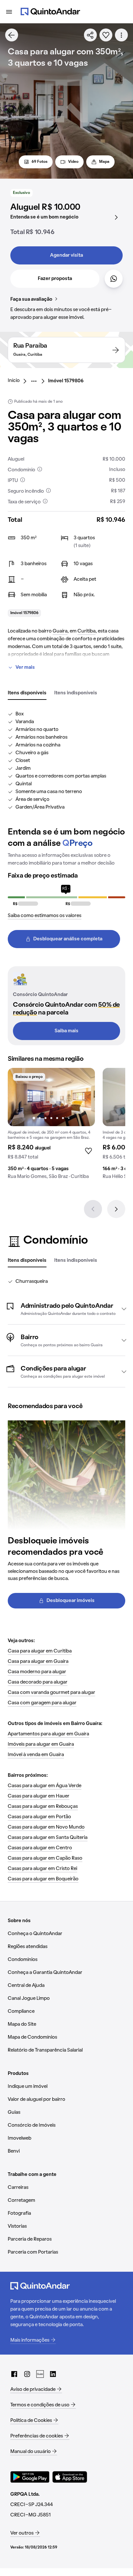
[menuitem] (19, 381)
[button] (66, 1309)
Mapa (104, 162)
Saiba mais (66, 1031)
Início (14, 381)
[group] (51, 1126)
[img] (51, 1097)
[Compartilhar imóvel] (90, 35)
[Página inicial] (50, 12)
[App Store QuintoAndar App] (70, 2477)
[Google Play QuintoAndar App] (30, 2477)
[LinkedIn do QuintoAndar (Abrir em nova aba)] (53, 2374)
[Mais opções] (121, 35)
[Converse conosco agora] (114, 279)
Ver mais (25, 667)
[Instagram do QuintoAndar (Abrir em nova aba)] (27, 2374)
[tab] (27, 693)
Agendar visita (66, 255)
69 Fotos (40, 162)
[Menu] (9, 12)
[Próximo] (116, 1209)
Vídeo (73, 162)
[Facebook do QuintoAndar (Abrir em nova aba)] (14, 2374)
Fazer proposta (55, 279)
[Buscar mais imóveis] (12, 35)
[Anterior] (93, 1209)
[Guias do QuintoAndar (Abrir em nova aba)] (40, 2374)
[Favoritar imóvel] (106, 35)
